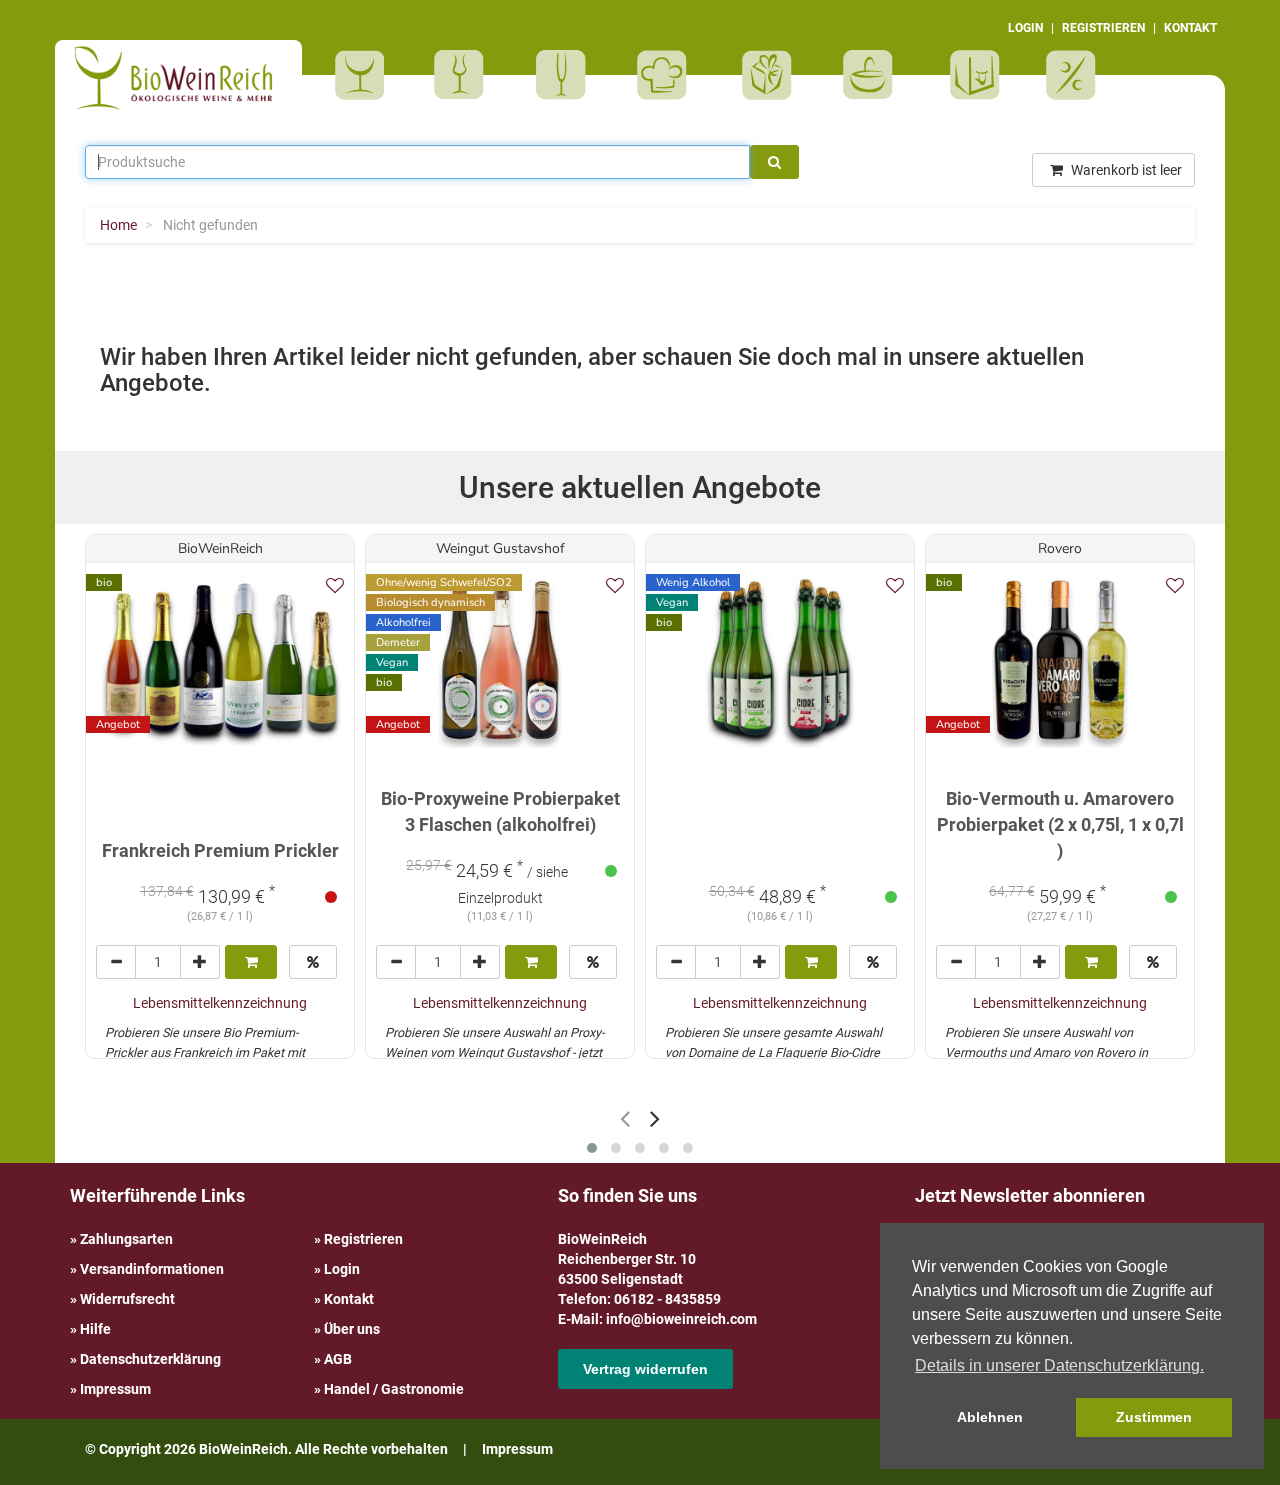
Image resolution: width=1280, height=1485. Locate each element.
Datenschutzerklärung (150, 1359)
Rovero (1060, 548)
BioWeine (363, 75)
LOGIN (1025, 28)
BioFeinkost (668, 75)
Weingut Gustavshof (500, 548)
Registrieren (363, 1239)
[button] (592, 1148)
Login (342, 1269)
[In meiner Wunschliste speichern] (335, 585)
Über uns (352, 1329)
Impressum (115, 1389)
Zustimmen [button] (1154, 1417)
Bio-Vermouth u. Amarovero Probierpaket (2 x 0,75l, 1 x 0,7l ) (1060, 824)
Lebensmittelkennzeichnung (220, 1003)
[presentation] (625, 1118)
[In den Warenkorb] (251, 962)
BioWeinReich (220, 548)
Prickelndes (567, 75)
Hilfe (95, 1329)
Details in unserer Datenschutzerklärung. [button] (1059, 1365)
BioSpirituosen (464, 75)
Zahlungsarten (126, 1239)
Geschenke (767, 75)
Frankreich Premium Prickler (220, 850)
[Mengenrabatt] (313, 962)
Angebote (1073, 75)
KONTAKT (1190, 28)
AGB (338, 1359)
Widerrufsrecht (127, 1299)
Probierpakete (874, 75)
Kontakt (349, 1299)
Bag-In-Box (970, 85)
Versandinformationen (152, 1269)
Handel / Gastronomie (394, 1389)
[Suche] (774, 162)
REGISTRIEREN (1103, 28)
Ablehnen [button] (990, 1417)
